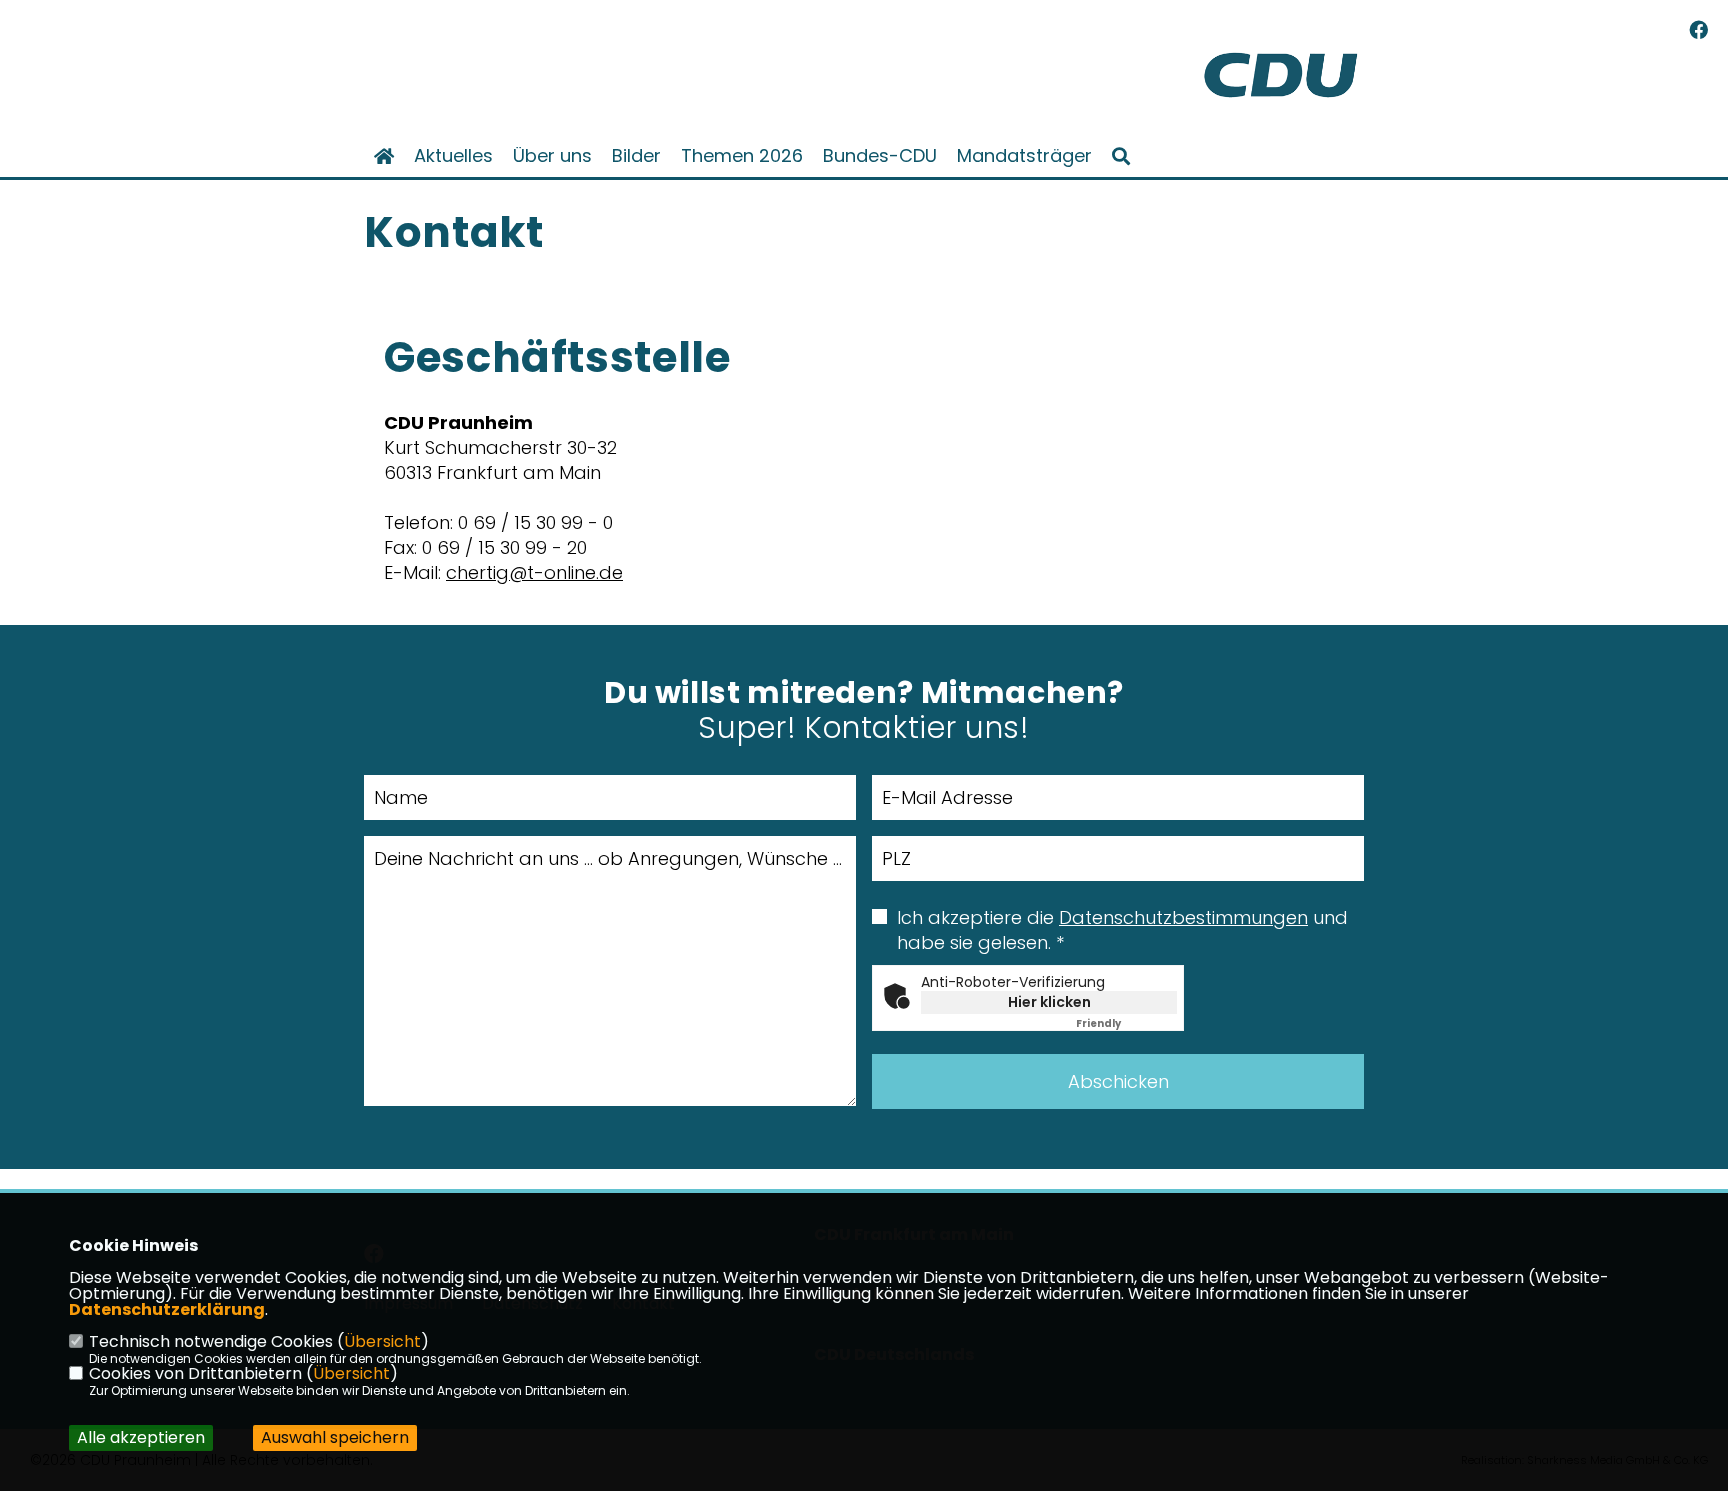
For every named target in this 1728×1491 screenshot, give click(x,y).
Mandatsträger (1024, 156)
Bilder (636, 156)
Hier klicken (1049, 1002)
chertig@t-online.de (534, 572)
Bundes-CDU (880, 156)
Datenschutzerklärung (167, 1309)
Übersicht (382, 1341)
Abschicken (1118, 1081)
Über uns (552, 156)
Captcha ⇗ (1126, 1023)
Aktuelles (453, 156)
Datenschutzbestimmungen (1183, 917)
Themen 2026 (742, 156)
